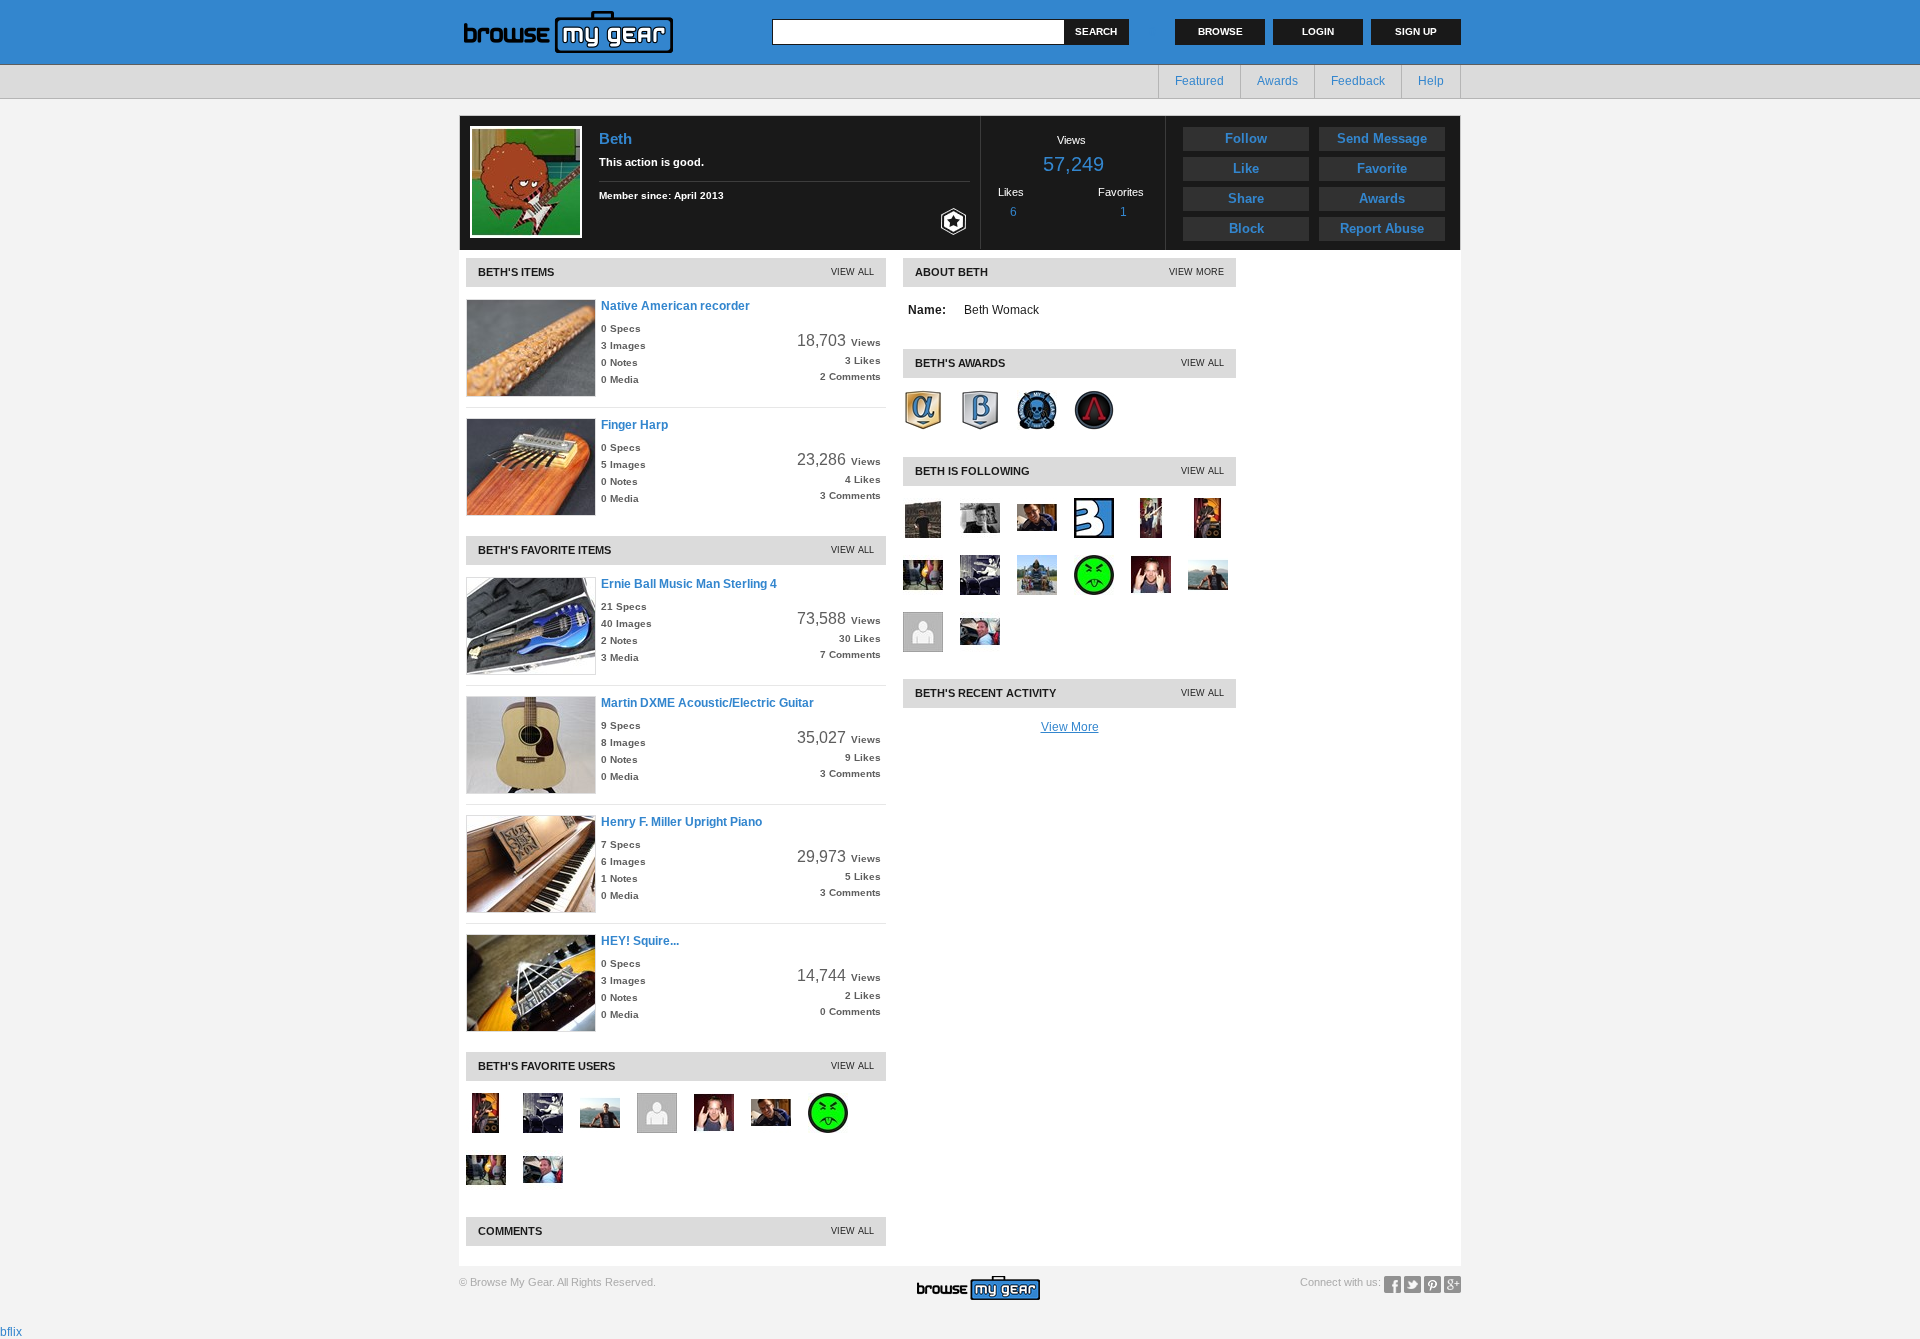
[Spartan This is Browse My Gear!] (1094, 397)
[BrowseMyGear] (1094, 505)
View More (1196, 272)
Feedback (1358, 81)
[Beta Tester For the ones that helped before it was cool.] (980, 397)
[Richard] (657, 1100)
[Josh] (543, 1100)
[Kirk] (828, 1100)
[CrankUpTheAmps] (1151, 505)
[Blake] (771, 1100)
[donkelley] (486, 1157)
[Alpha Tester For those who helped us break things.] (923, 397)
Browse (1220, 31)
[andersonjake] (980, 505)
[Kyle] (714, 1100)
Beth (615, 138)
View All (852, 272)
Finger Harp (634, 425)
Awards (1277, 81)
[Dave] (486, 1100)
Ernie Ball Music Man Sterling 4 (689, 584)
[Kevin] (1037, 562)
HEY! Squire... (640, 941)
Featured (1199, 81)
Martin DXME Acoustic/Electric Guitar (707, 703)
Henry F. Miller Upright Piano (681, 822)
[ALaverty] (923, 505)
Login (1318, 31)
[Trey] (543, 1157)
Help (1431, 81)
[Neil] (600, 1100)
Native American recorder (675, 306)
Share (1246, 198)
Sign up (1416, 31)
